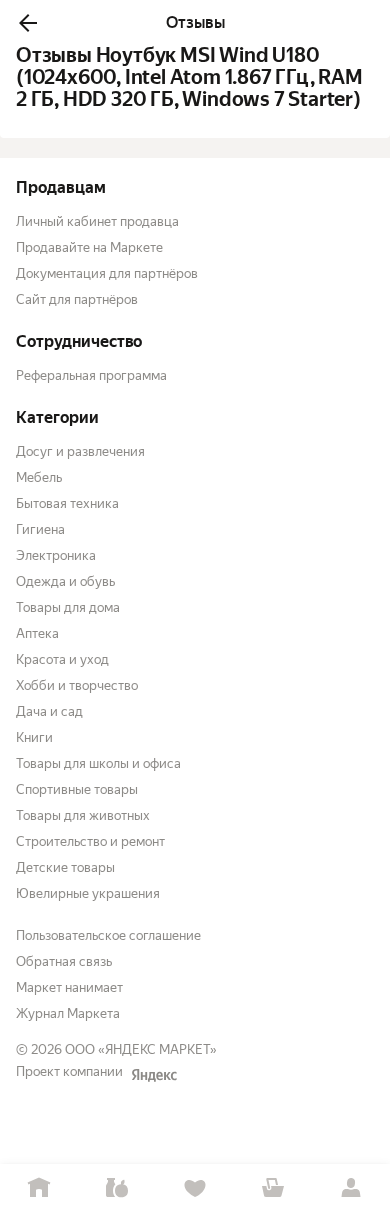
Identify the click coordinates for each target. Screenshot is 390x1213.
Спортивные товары (77, 789)
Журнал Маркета (68, 1013)
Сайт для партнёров (77, 299)
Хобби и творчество (77, 685)
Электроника (56, 555)
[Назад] (28, 23)
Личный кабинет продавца (97, 221)
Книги (34, 737)
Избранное (195, 1188)
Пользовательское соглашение (108, 935)
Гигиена (40, 529)
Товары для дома (68, 607)
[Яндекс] (154, 1075)
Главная (39, 1188)
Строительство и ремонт (90, 841)
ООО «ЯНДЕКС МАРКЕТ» (141, 1049)
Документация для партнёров (107, 273)
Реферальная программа (91, 375)
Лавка (117, 1188)
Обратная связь (64, 961)
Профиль (351, 1188)
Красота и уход (62, 659)
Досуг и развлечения (80, 451)
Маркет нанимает (69, 987)
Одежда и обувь (65, 581)
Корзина (273, 1188)
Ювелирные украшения (88, 893)
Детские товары (65, 867)
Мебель (39, 477)
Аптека (37, 633)
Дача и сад (49, 711)
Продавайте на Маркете (89, 247)
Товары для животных (83, 815)
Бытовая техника (67, 503)
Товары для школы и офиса (98, 763)
